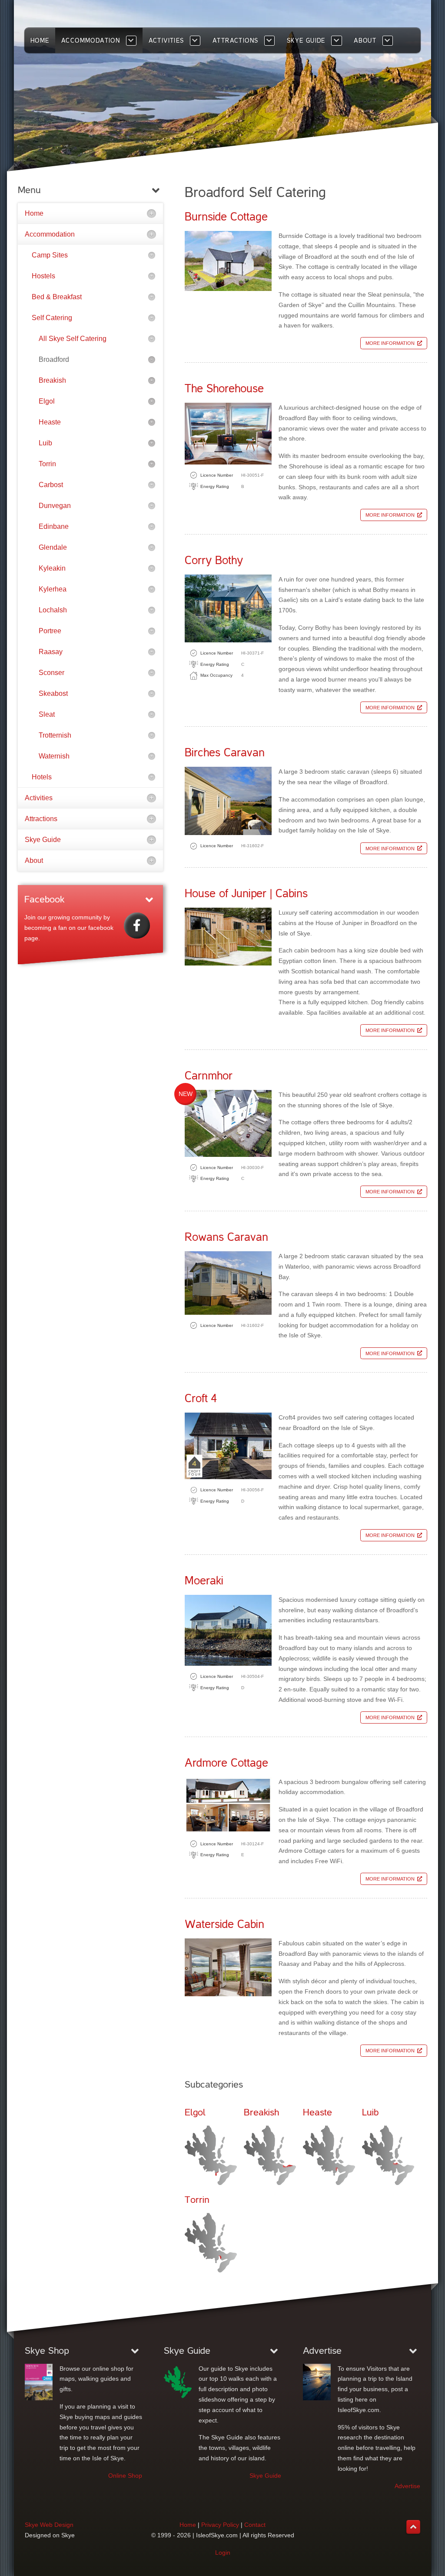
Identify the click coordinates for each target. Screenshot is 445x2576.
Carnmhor (209, 1076)
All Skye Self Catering (73, 339)
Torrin (47, 464)
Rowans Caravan (226, 1237)
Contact (255, 2525)
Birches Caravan (225, 753)
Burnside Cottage (226, 217)
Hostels (43, 276)
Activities (39, 798)
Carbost (51, 485)
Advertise (407, 2486)
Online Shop (125, 2476)
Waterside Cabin (224, 1924)
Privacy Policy (220, 2525)
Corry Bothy (214, 560)
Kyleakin (52, 568)
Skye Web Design (49, 2525)
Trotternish (55, 735)
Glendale (53, 547)
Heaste (50, 422)
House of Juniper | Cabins (246, 894)
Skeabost (53, 693)
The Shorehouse (224, 389)
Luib (45, 443)
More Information (390, 343)
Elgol (47, 401)
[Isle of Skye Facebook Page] (137, 925)
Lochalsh (53, 610)
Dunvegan (55, 506)
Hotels (42, 777)
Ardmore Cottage (226, 1763)
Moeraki (204, 1581)
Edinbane (54, 526)
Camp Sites (50, 255)
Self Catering (52, 318)
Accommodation (50, 234)
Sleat (47, 714)
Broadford (54, 359)
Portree (50, 631)
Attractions (41, 819)
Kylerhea (53, 589)
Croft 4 (201, 1398)
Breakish (52, 380)
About (34, 860)
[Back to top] (413, 2527)
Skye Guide (43, 840)
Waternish (54, 756)
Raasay (51, 652)
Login (223, 2553)
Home (34, 213)
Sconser (51, 673)
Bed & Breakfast (57, 297)
